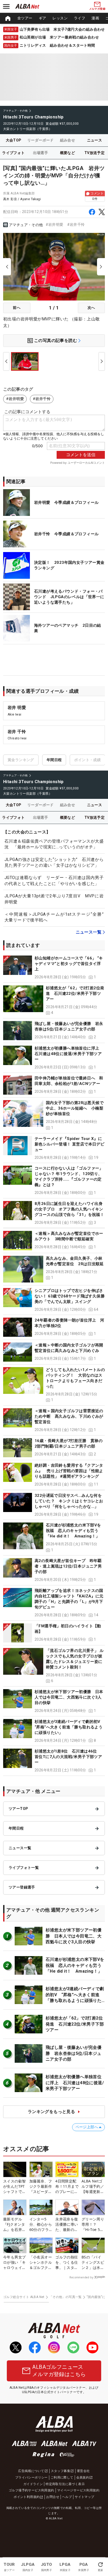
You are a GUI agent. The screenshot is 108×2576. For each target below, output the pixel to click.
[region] (54, 18)
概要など (68, 153)
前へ (17, 308)
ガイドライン (33, 2484)
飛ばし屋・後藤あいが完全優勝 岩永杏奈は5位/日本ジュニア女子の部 (74, 2053)
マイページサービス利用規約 (78, 2490)
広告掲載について (31, 2471)
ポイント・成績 (87, 760)
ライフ (80, 18)
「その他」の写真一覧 (66, 2297)
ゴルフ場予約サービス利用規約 (31, 2490)
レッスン (60, 18)
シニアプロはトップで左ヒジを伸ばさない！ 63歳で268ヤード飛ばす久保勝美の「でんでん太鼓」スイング (70, 1296)
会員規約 (83, 2477)
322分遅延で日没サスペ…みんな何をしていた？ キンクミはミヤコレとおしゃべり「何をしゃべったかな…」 (69, 1501)
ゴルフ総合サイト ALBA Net (24, 2297)
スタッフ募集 (61, 2471)
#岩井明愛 (55, 225)
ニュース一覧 (89, 932)
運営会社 (83, 2471)
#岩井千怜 (76, 225)
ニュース (95, 140)
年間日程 (54, 760)
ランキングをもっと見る (51, 2112)
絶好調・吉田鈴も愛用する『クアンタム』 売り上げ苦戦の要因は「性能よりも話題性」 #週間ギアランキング (69, 1471)
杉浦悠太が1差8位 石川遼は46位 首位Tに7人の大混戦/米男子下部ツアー (68, 1757)
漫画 (95, 18)
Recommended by (81, 2277)
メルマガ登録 (97, 9)
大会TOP (14, 140)
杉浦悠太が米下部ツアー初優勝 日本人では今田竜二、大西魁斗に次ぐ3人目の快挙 (69, 1697)
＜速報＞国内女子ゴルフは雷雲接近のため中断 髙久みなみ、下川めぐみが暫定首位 (69, 1416)
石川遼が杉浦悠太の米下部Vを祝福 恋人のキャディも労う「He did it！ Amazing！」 (74, 1531)
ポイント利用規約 (27, 2497)
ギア (43, 18)
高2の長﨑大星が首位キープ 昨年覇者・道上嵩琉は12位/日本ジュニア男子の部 (68, 1566)
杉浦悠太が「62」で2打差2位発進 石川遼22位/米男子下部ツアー (75, 994)
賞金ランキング (21, 760)
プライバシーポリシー (31, 2477)
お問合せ (53, 2497)
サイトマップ (84, 2497)
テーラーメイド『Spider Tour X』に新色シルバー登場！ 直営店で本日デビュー (69, 1144)
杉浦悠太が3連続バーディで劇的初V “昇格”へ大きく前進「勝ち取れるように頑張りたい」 (69, 1727)
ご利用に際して (62, 2477)
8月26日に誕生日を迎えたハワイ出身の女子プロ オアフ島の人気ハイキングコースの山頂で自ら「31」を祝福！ (69, 1209)
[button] (54, 968)
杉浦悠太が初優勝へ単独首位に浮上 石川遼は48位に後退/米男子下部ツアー (69, 1054)
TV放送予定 (94, 153)
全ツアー (25, 18)
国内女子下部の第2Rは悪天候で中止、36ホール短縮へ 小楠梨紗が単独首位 (75, 1108)
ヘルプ (67, 2497)
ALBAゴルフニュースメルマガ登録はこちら (59, 2371)
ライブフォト (13, 153)
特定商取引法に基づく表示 (65, 2484)
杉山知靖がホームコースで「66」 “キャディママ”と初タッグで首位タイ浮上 (69, 964)
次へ (91, 308)
